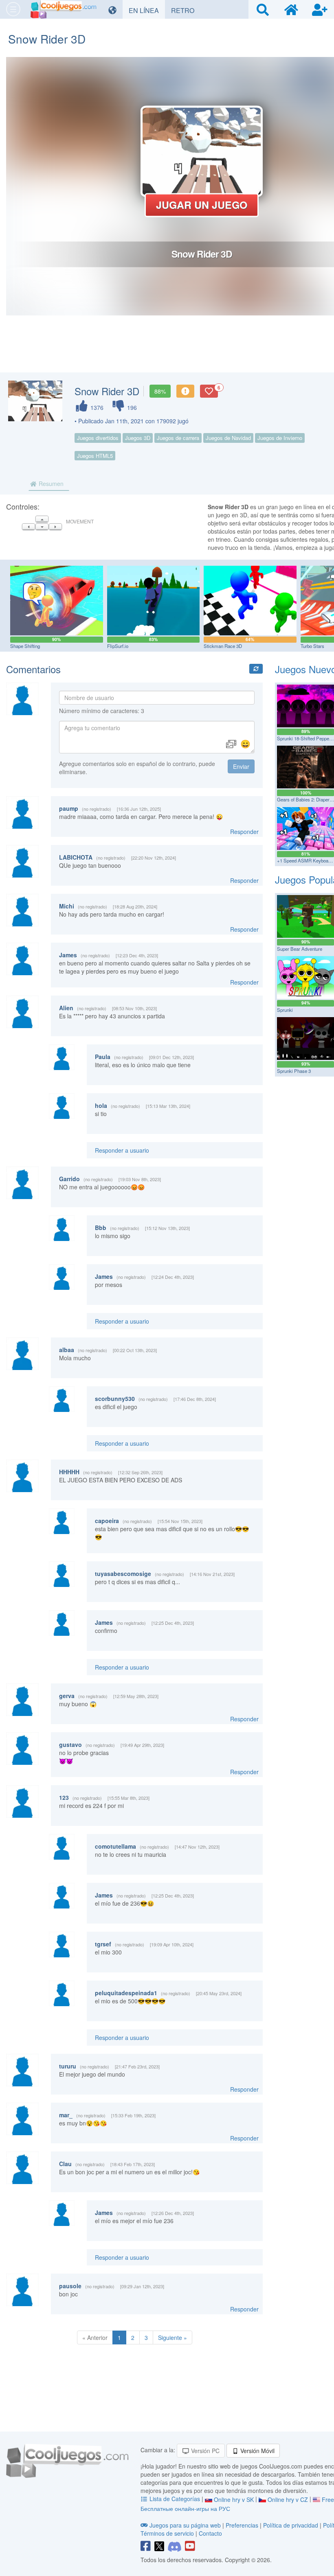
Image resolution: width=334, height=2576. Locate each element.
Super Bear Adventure (300, 949)
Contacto (210, 2533)
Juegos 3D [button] (138, 438)
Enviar (241, 766)
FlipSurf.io (118, 646)
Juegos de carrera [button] (178, 438)
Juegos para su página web (185, 2525)
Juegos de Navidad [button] (228, 438)
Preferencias (243, 2525)
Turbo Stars (312, 646)
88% (160, 391)
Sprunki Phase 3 (294, 1071)
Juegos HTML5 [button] (95, 456)
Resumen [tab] (50, 484)
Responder (244, 832)
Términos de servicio (167, 2533)
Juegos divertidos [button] (98, 438)
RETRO (186, 10)
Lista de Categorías (175, 2499)
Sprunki (285, 1010)
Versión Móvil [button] (257, 2451)
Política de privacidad (291, 2525)
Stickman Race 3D (223, 646)
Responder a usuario (122, 1150)
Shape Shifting (25, 646)
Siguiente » (172, 2337)
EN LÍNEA (147, 10)
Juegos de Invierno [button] (280, 438)
